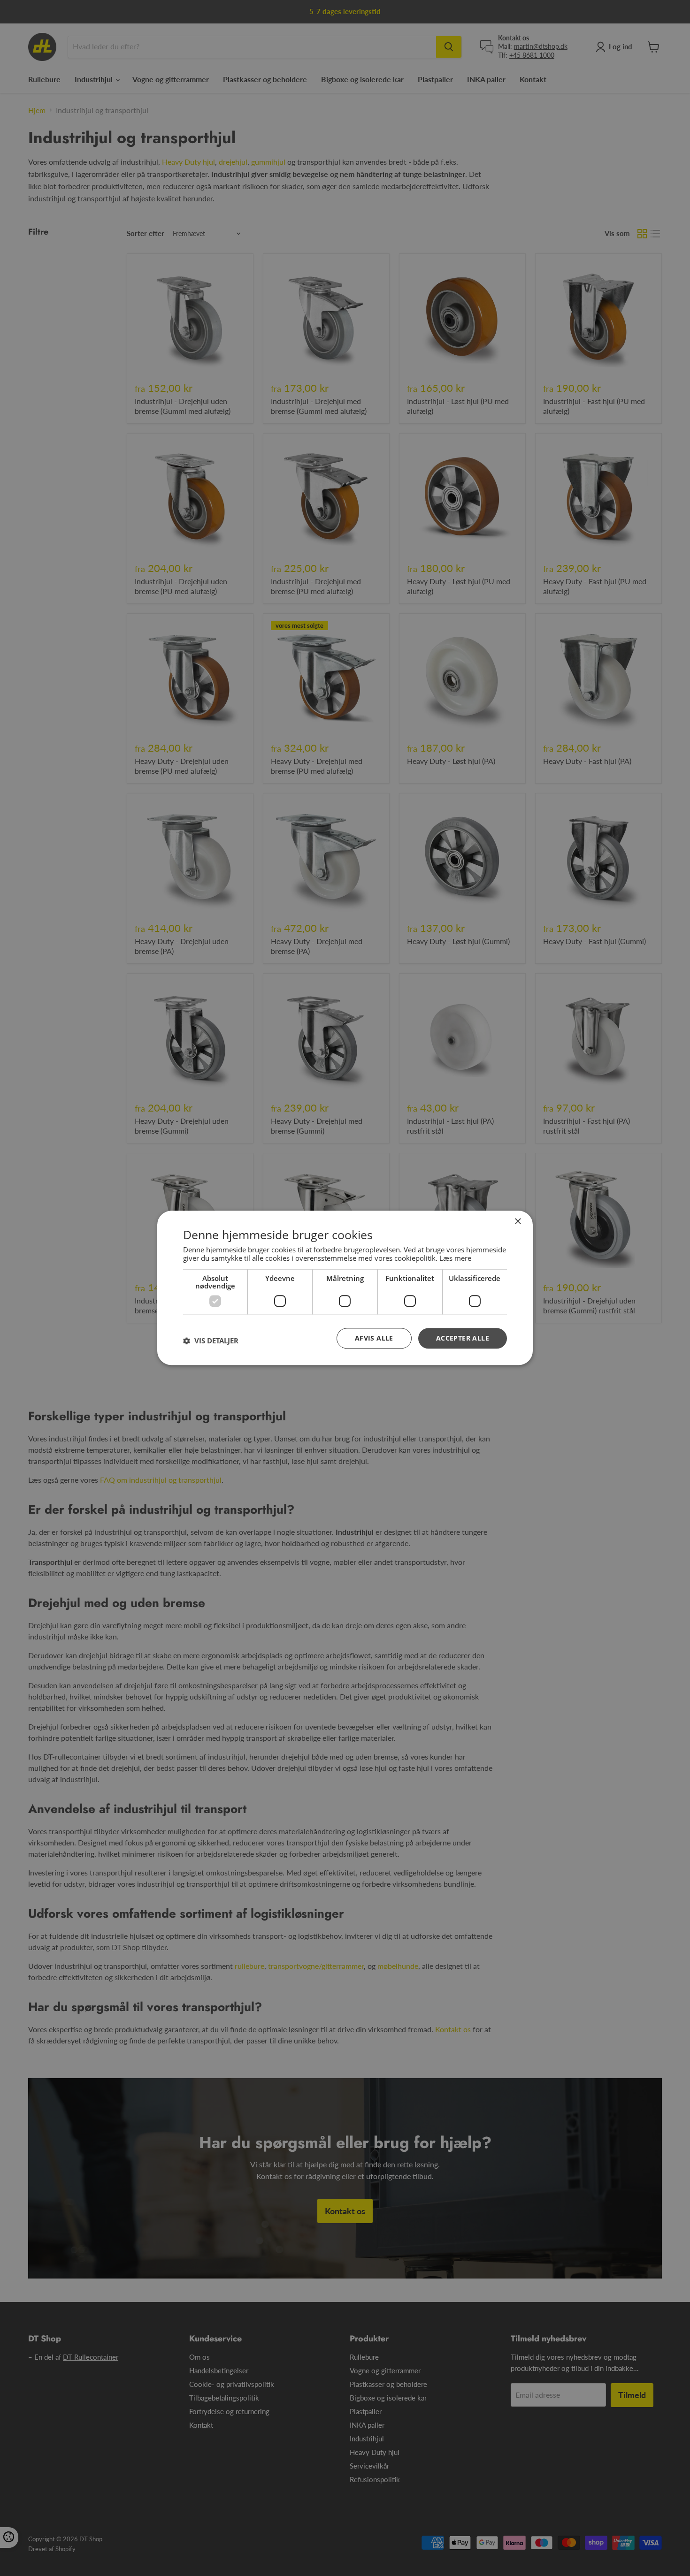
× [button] (517, 1222)
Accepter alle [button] (463, 1338)
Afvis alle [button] (374, 1338)
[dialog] (345, 1288)
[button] (211, 1341)
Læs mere (455, 1258)
